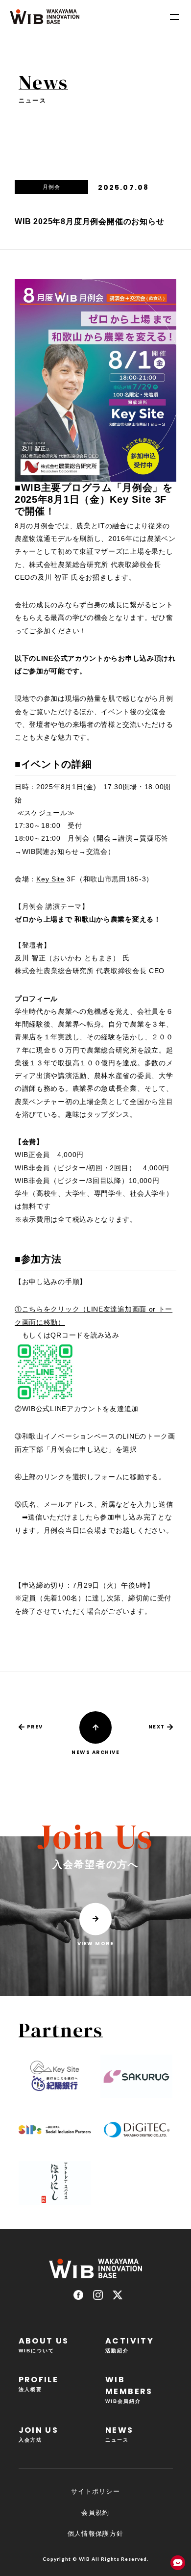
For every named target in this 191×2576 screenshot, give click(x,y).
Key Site (50, 879)
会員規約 (95, 2512)
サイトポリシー (95, 2491)
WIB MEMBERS (129, 2389)
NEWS (119, 2434)
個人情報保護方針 (95, 2534)
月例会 (51, 187)
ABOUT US (44, 2344)
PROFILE (39, 2383)
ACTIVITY (130, 2344)
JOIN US (39, 2434)
